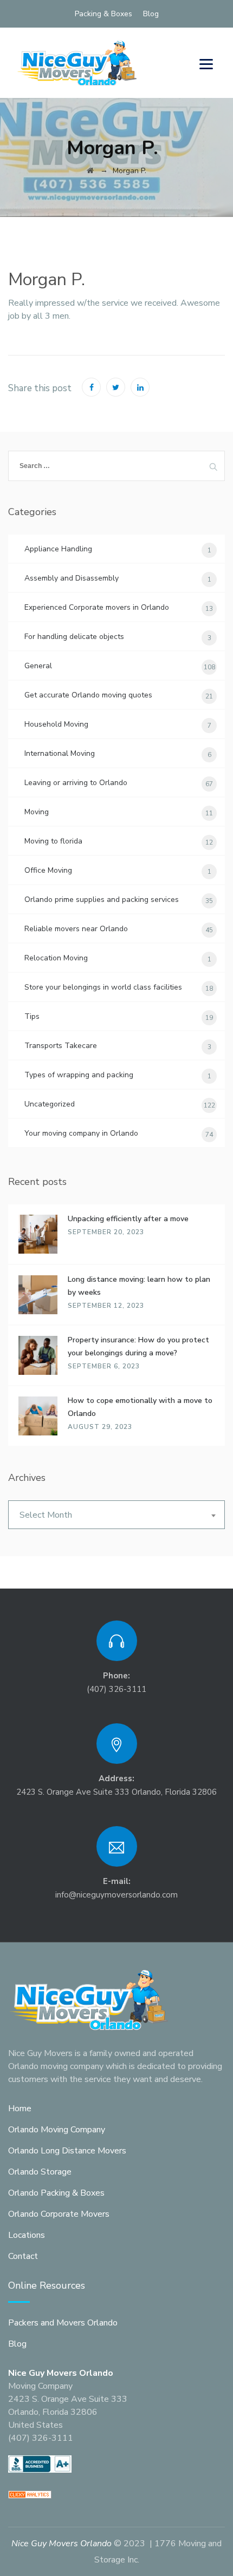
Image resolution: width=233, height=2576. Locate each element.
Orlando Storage (40, 2172)
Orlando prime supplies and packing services (102, 900)
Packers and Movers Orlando (63, 2323)
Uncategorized (50, 1104)
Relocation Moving (56, 958)
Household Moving (56, 724)
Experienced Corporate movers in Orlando (97, 607)
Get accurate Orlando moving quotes (88, 695)
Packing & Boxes (103, 14)
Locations (27, 2235)
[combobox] (116, 1515)
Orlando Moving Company (57, 2130)
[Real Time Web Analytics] (30, 2494)
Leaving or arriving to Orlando (76, 783)
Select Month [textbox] (46, 1515)
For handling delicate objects (74, 637)
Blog (151, 14)
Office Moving (48, 870)
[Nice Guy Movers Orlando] (77, 63)
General (38, 666)
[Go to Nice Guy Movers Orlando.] (90, 171)
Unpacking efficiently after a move (128, 1219)
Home (20, 2109)
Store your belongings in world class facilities (103, 987)
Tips (32, 1016)
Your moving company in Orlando (81, 1133)
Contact (23, 2256)
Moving (37, 812)
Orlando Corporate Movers (59, 2214)
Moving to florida (53, 841)
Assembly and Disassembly (72, 578)
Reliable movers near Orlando (76, 929)
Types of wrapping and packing (79, 1075)
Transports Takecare (61, 1046)
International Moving (60, 753)
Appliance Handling (58, 549)
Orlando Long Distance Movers (67, 2151)
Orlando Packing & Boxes (56, 2193)
